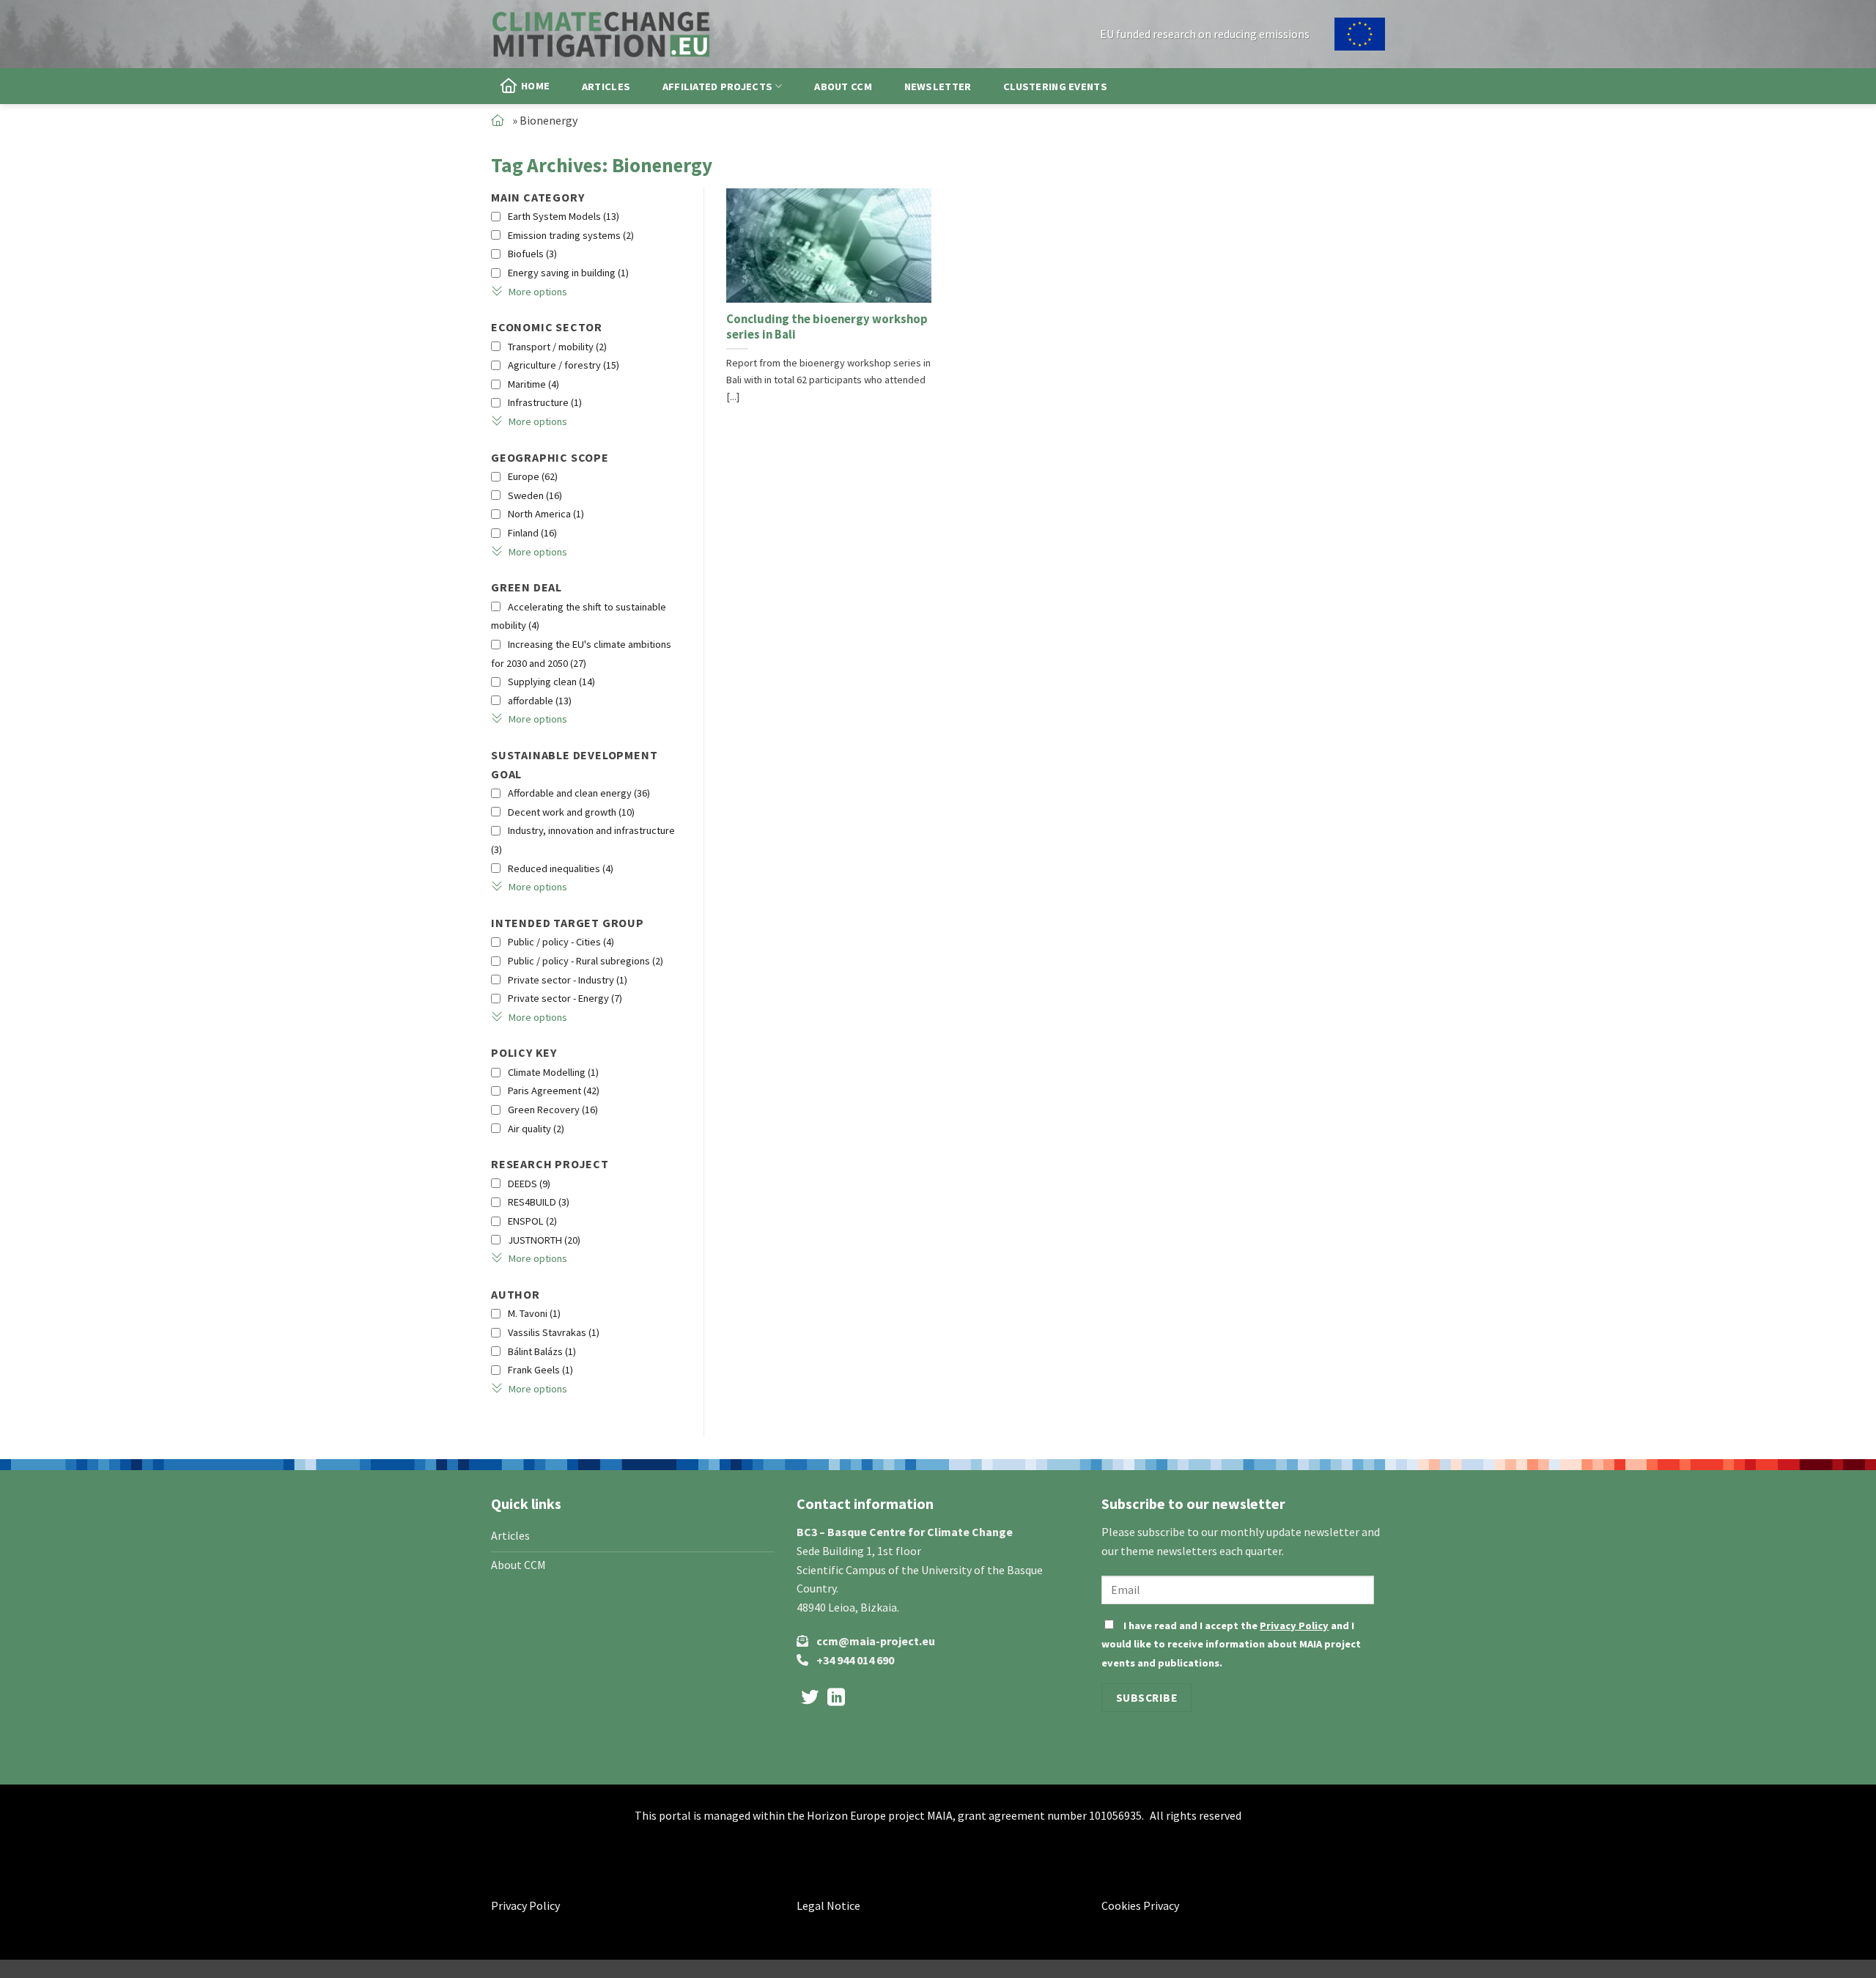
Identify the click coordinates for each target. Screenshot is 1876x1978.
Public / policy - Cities (561, 942)
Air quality (536, 1129)
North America (546, 514)
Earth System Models (564, 216)
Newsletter (938, 86)
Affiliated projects (717, 86)
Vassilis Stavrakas (554, 1332)
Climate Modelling (553, 1072)
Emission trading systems (571, 235)
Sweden (535, 495)
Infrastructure (545, 402)
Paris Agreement (554, 1091)
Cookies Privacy (1140, 1905)
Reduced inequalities (561, 868)
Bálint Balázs (542, 1351)
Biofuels (532, 254)
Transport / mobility (557, 347)
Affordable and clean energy (579, 793)
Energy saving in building (568, 273)
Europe (533, 476)
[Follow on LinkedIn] (836, 1698)
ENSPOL (532, 1221)
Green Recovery (553, 1110)
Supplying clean (551, 682)
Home (535, 86)
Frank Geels (540, 1370)
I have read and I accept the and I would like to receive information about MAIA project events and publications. (1231, 1644)
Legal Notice (828, 1905)
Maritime (533, 384)
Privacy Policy (1294, 1625)
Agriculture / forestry (564, 365)
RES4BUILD (539, 1202)
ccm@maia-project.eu (876, 1641)
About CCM (843, 86)
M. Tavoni (534, 1313)
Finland (532, 533)
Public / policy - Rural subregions (586, 961)
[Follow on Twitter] (810, 1698)
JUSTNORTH (544, 1240)
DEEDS (529, 1184)
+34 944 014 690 (855, 1660)
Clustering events (1055, 86)
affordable (540, 701)
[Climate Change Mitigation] (601, 34)
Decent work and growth (571, 812)
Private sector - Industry (568, 980)
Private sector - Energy (565, 998)
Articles (606, 86)
